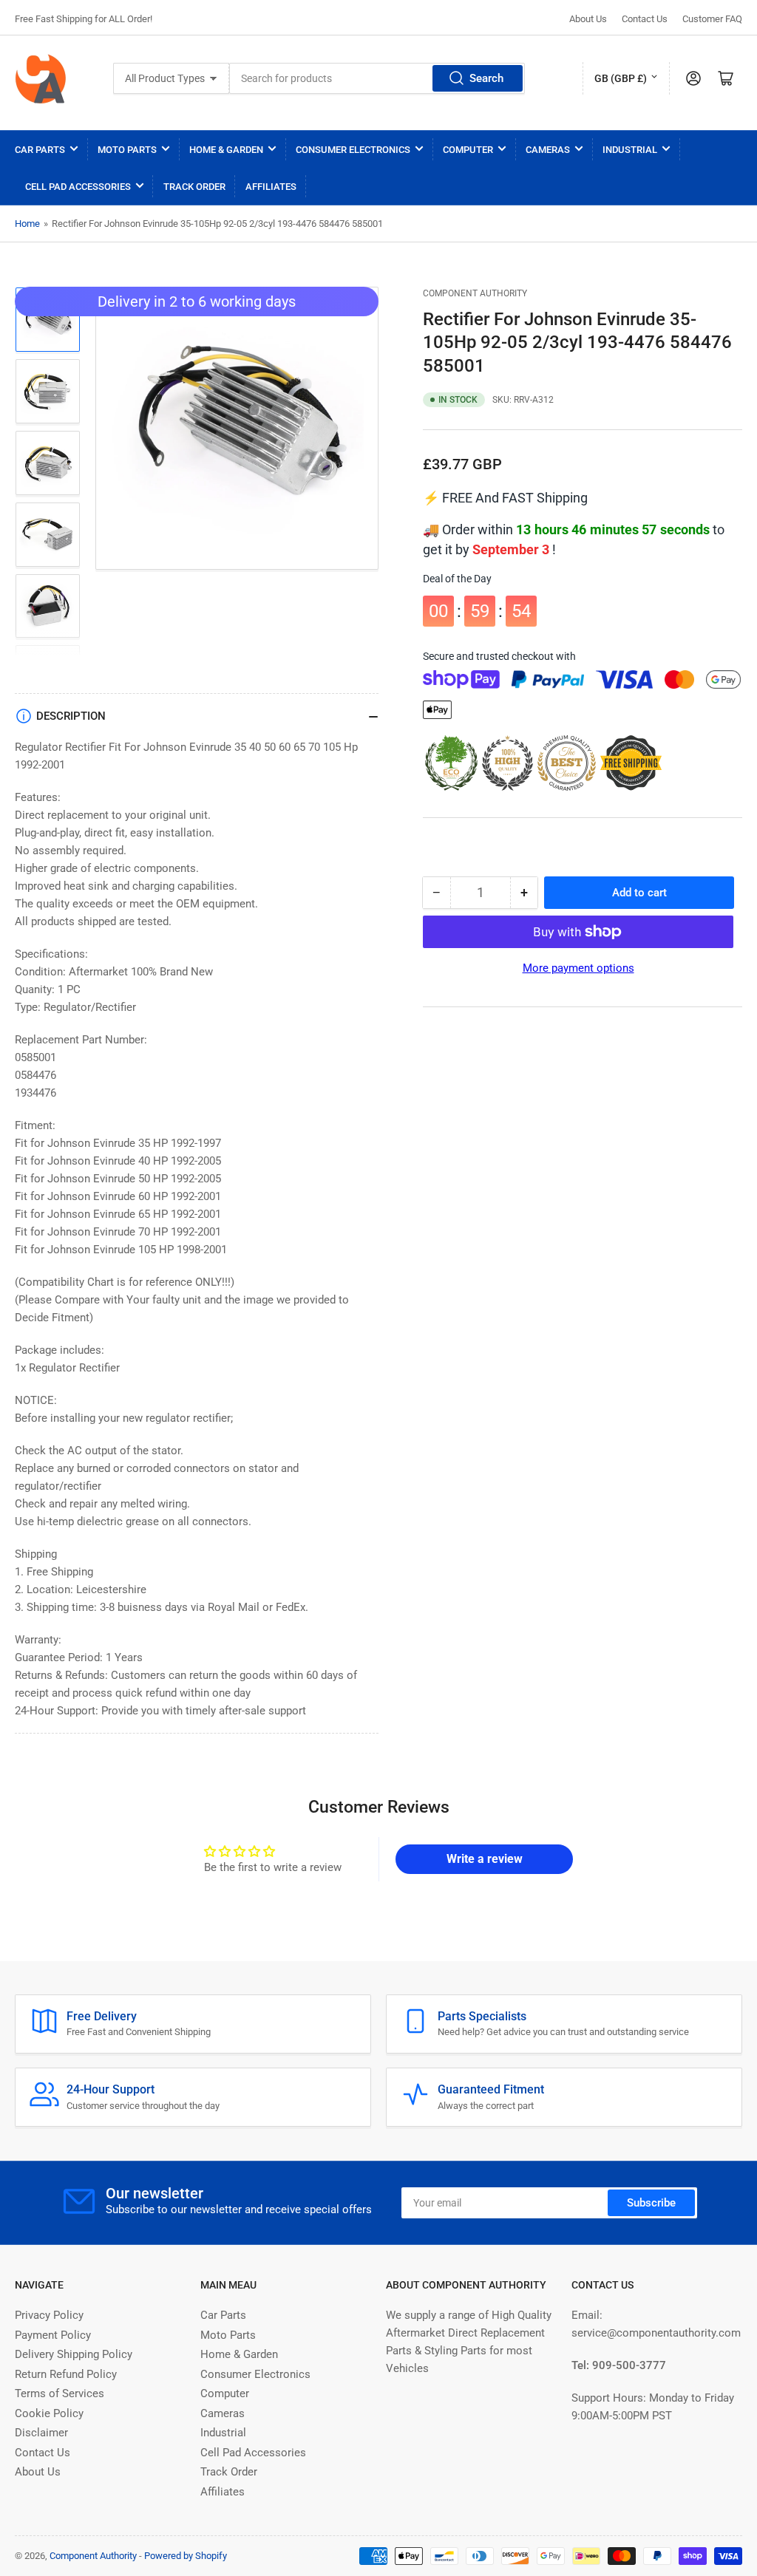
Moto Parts (127, 150)
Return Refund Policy (66, 2374)
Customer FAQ (712, 19)
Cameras (548, 150)
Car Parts (40, 150)
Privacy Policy (49, 2315)
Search (486, 78)
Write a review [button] (485, 1859)
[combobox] (377, 78)
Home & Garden (226, 150)
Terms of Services (60, 2393)
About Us (588, 19)
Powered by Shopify (186, 2556)
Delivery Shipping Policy (74, 2354)
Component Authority (475, 293)
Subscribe (651, 2203)
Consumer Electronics (353, 150)
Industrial (630, 150)
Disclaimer (41, 2433)
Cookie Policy (49, 2413)
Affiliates (271, 187)
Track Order (194, 187)
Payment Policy (53, 2335)
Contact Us (645, 19)
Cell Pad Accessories (78, 187)
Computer (468, 150)
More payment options (578, 968)
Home (27, 224)
